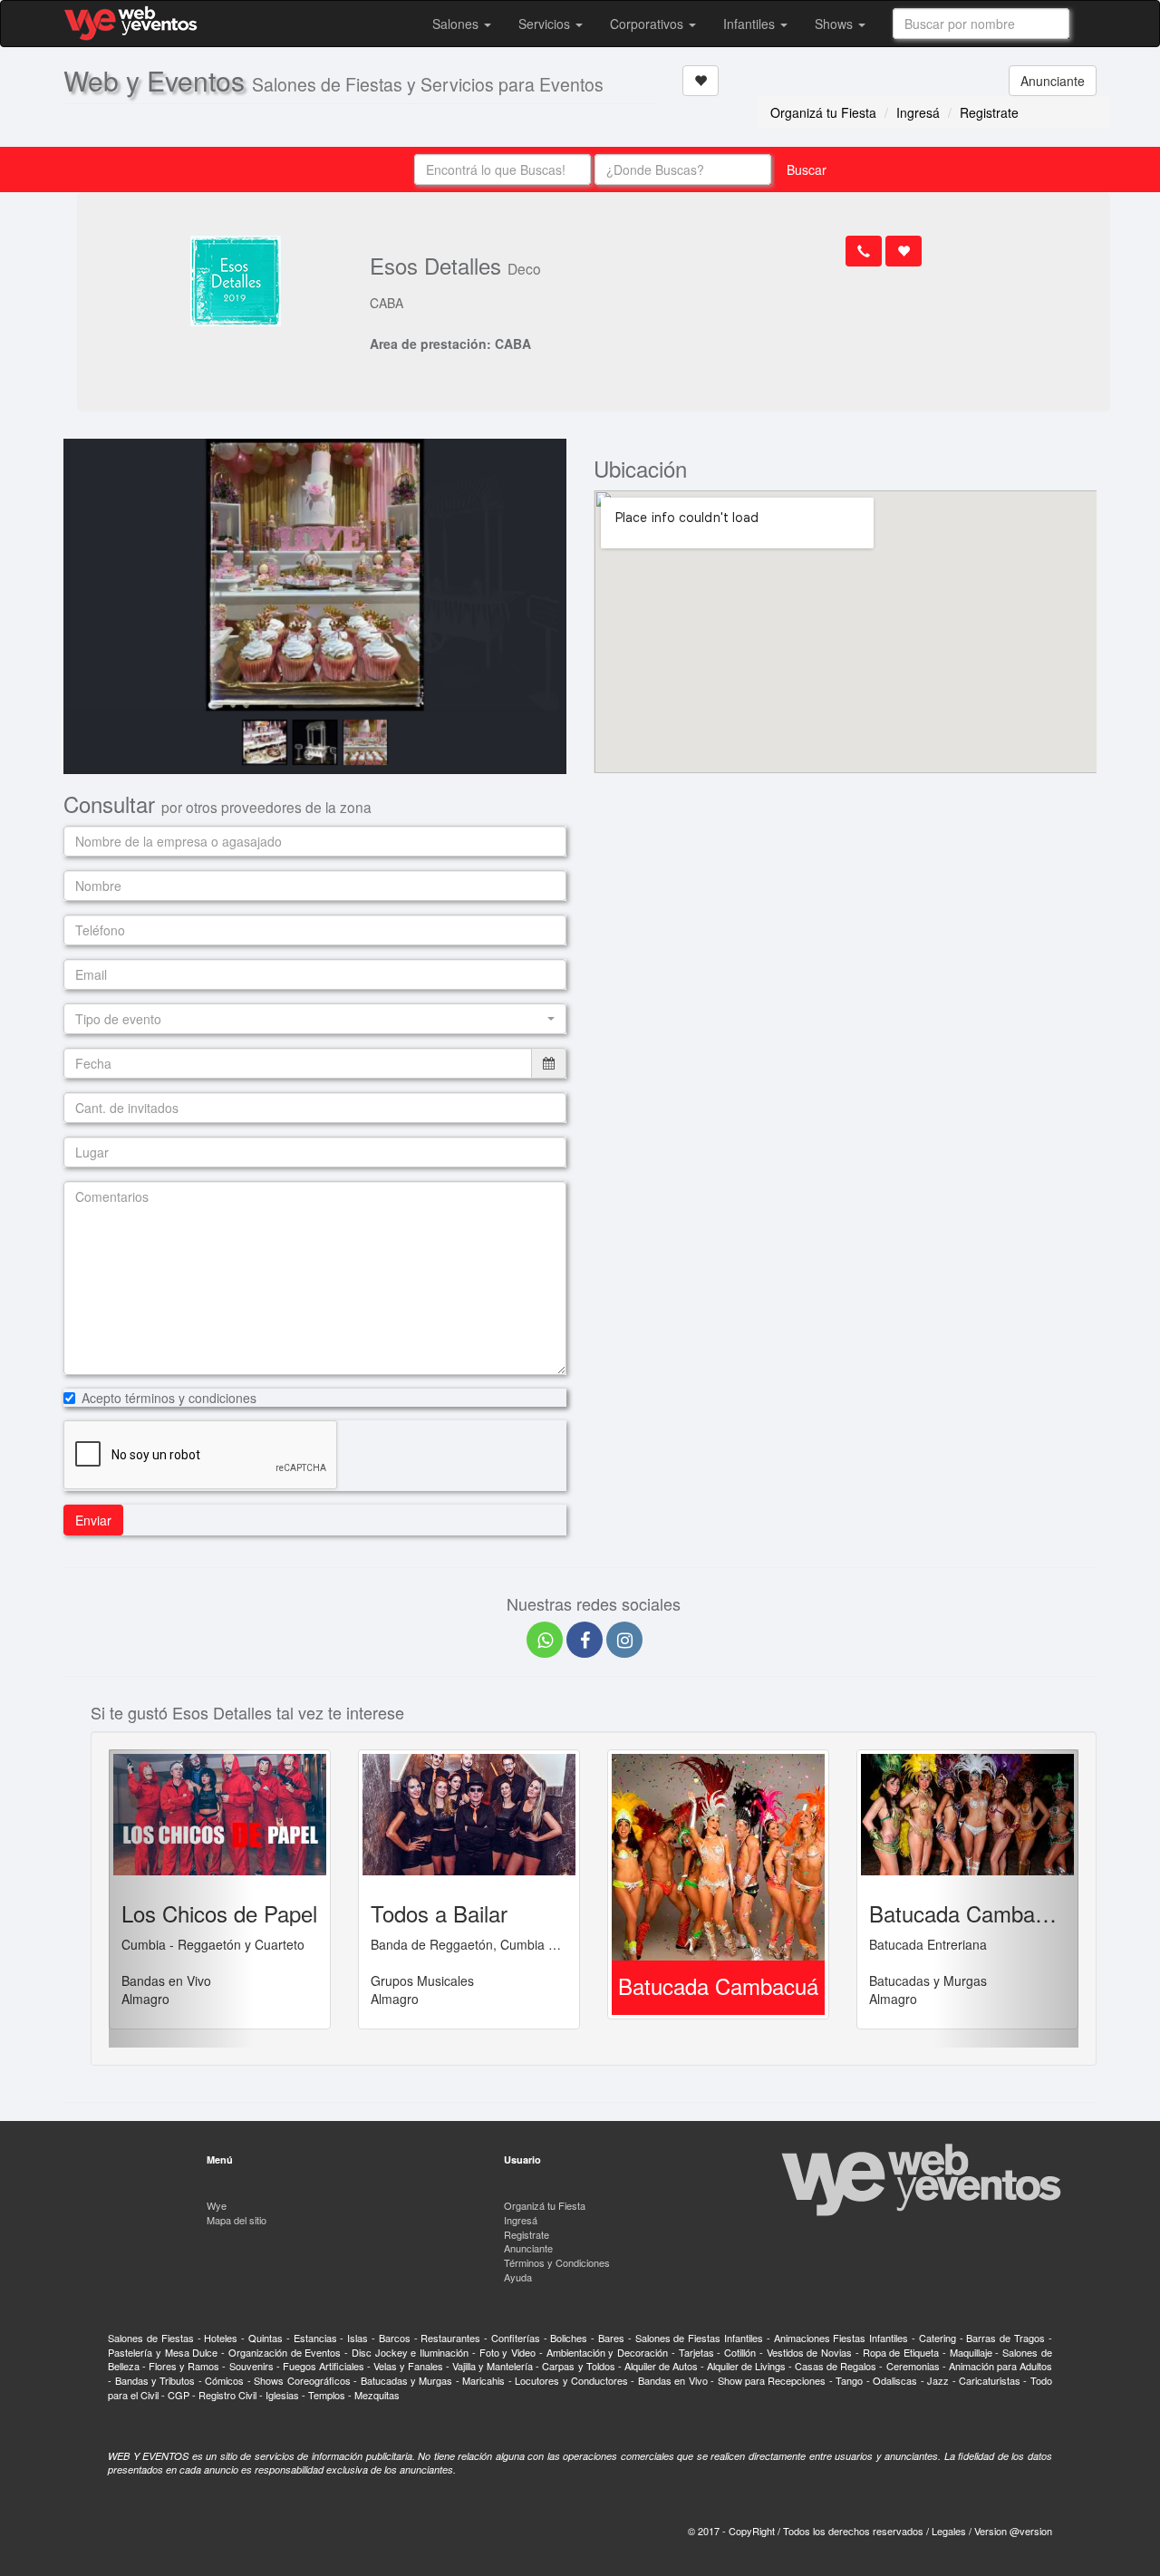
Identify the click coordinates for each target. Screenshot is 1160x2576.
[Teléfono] (864, 251)
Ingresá (918, 112)
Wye (217, 2205)
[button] (315, 1019)
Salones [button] (457, 24)
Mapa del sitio (237, 2220)
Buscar (807, 169)
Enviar (93, 1520)
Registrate (989, 112)
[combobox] (981, 24)
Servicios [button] (546, 24)
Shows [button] (836, 24)
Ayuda (518, 2277)
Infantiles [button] (751, 24)
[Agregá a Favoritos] (701, 81)
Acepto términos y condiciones (169, 1398)
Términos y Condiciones (557, 2262)
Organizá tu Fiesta (823, 112)
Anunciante (1053, 81)
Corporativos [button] (648, 24)
